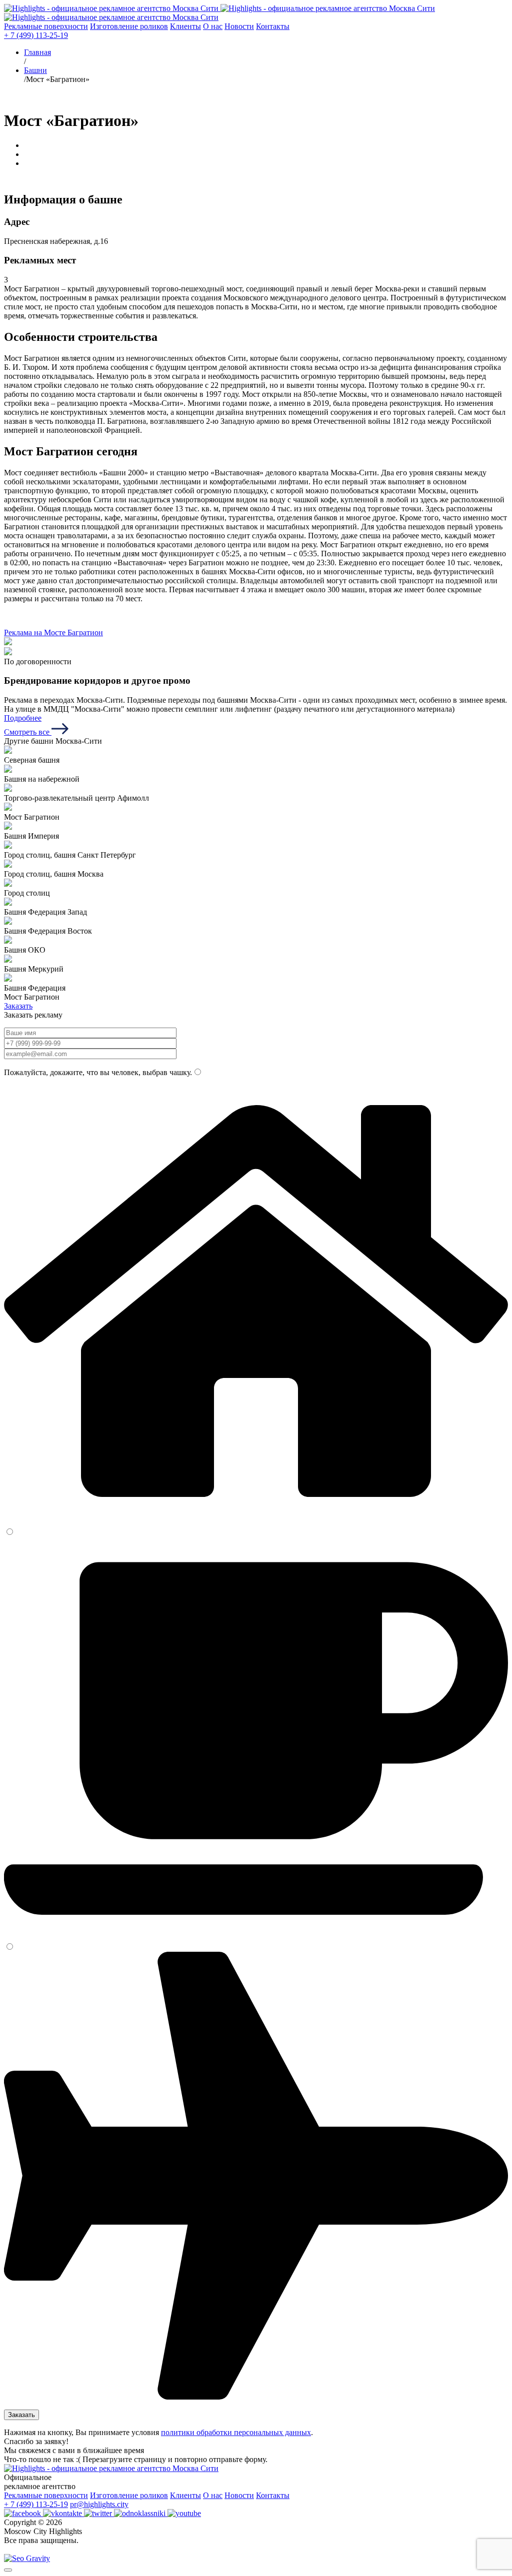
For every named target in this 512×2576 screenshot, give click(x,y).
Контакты (273, 26)
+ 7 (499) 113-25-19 (36, 35)
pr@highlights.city (99, 2504)
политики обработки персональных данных (236, 2432)
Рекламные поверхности (46, 26)
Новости (239, 26)
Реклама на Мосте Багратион (53, 633)
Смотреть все (28, 732)
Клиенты (185, 26)
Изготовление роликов (129, 26)
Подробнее (23, 718)
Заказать (18, 1006)
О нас (213, 26)
